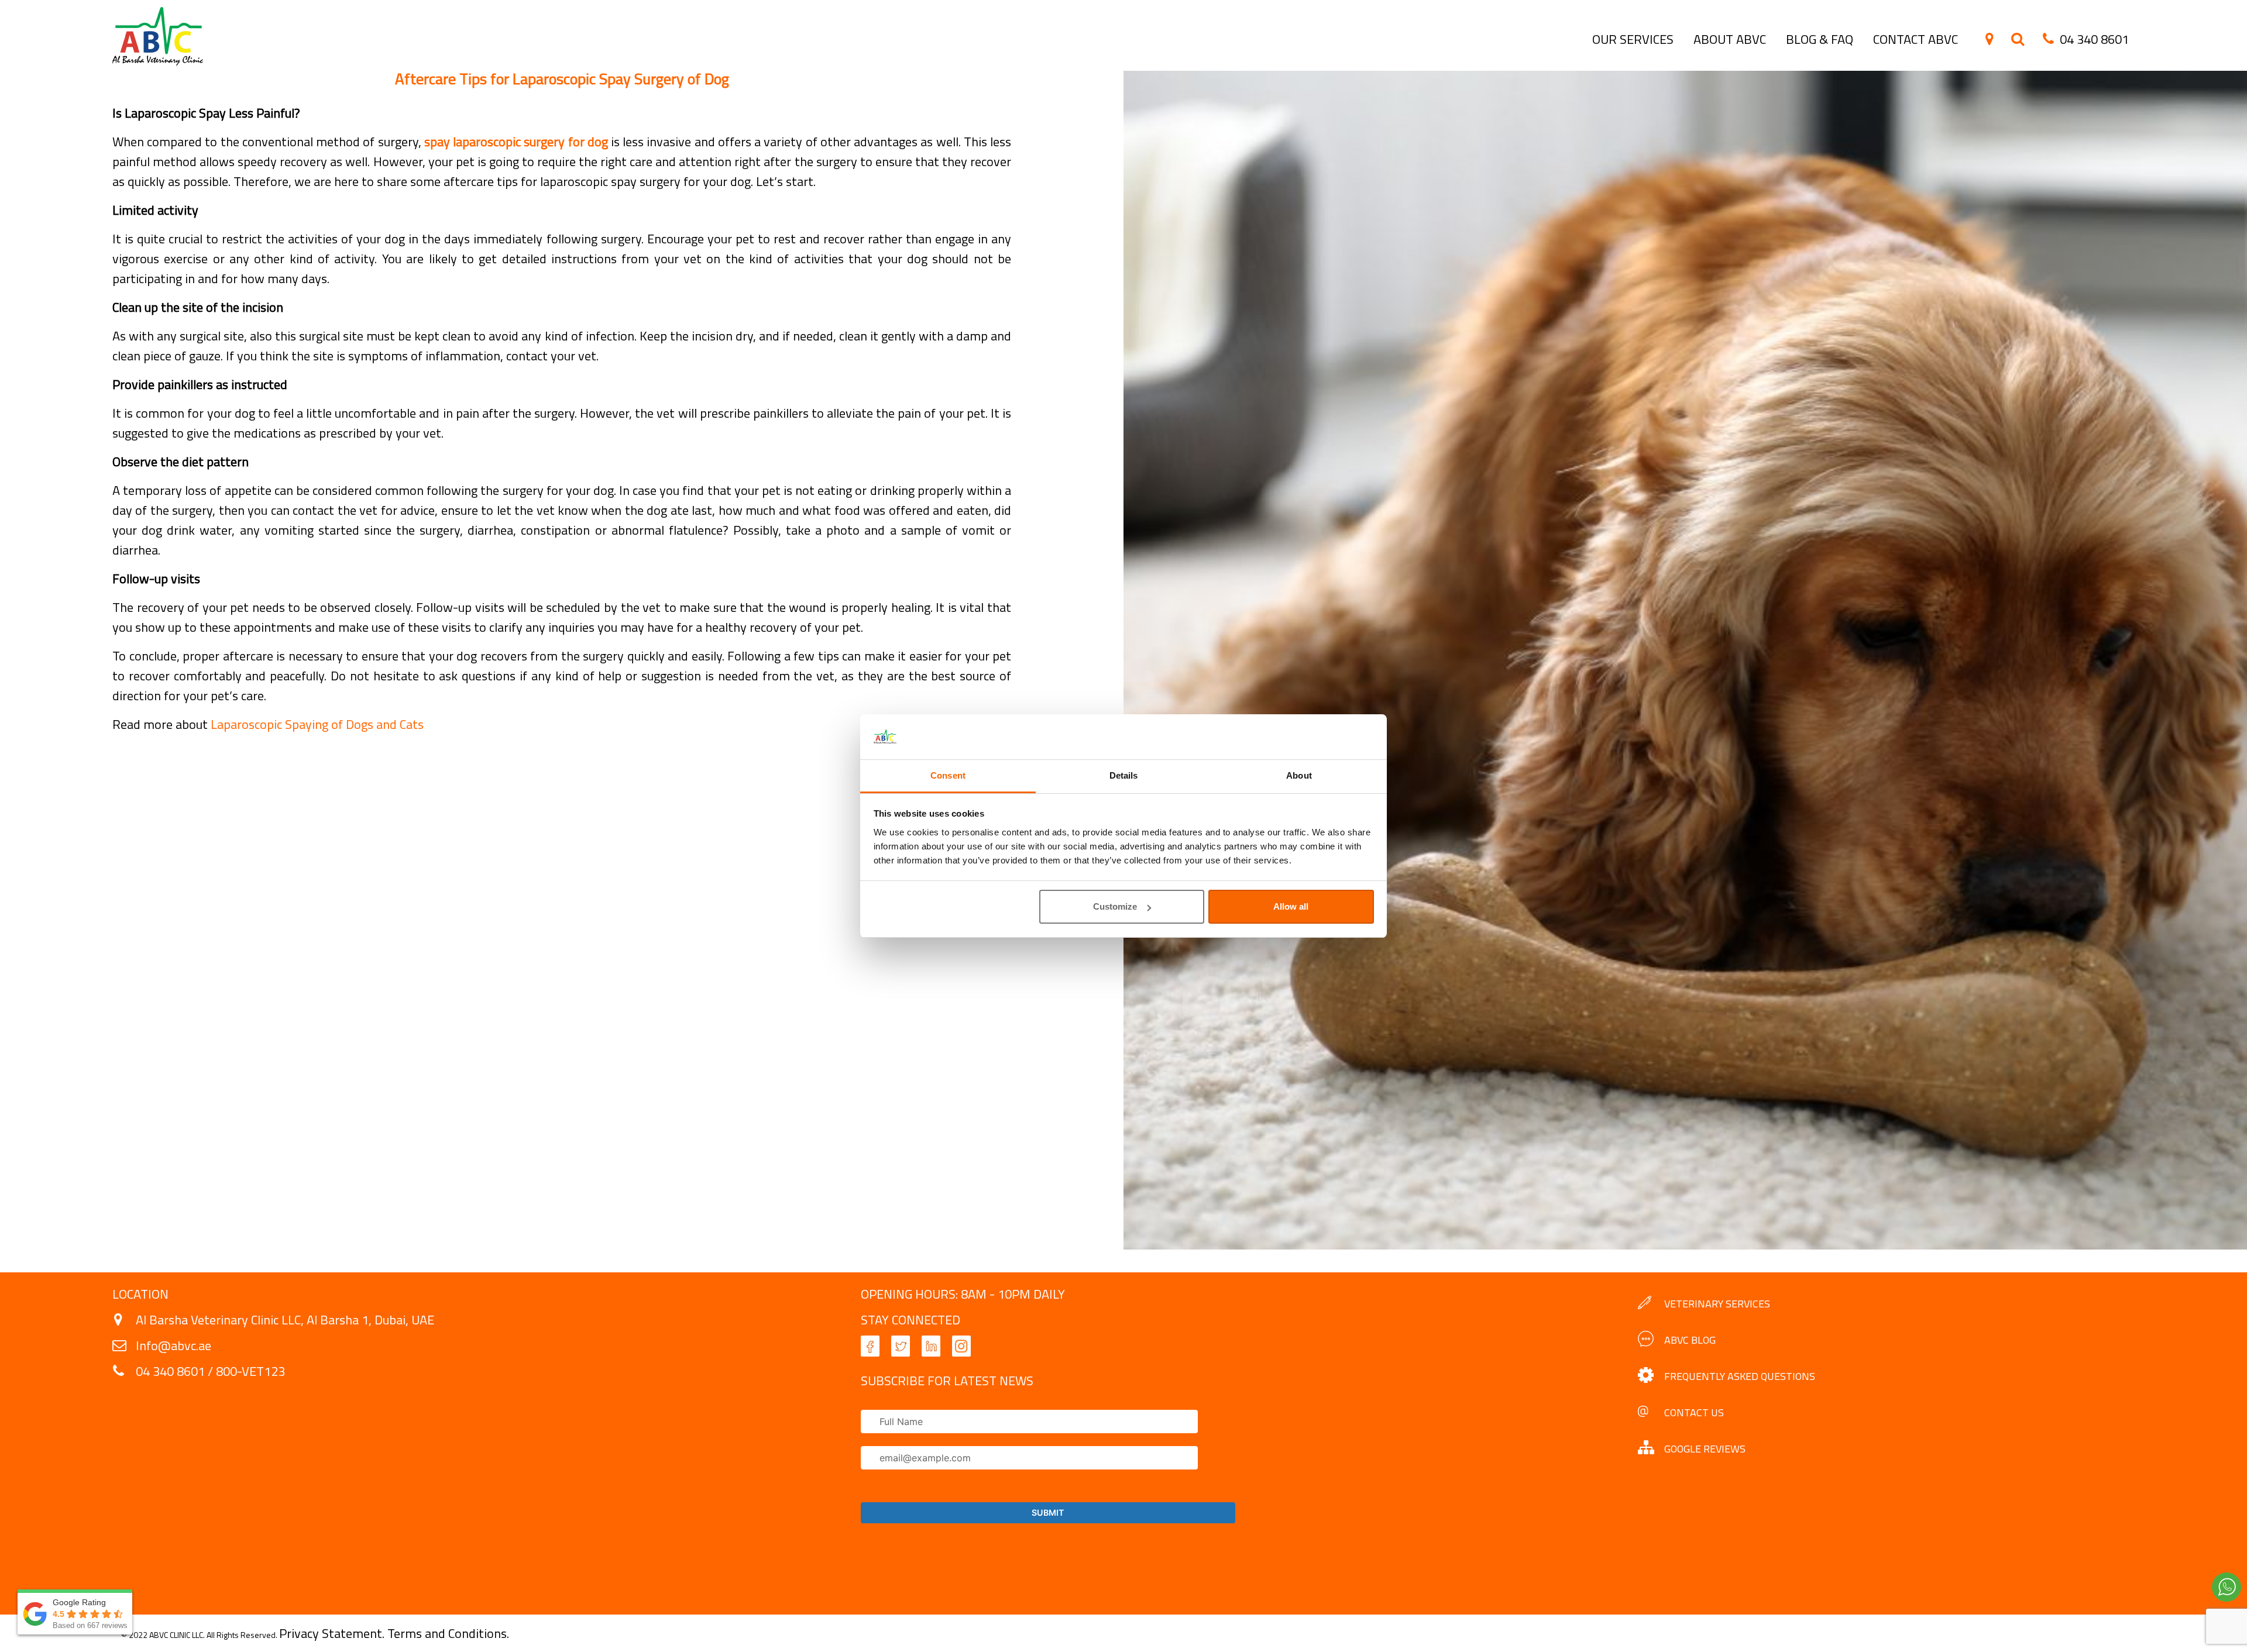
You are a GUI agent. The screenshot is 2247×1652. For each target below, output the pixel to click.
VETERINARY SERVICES (1717, 1304)
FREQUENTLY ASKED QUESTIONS (1740, 1376)
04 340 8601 (170, 1371)
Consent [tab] (948, 775)
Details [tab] (1124, 775)
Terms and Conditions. (448, 1633)
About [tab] (1299, 775)
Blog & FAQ (1820, 39)
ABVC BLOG (1690, 1340)
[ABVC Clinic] (158, 61)
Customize (1115, 906)
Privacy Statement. (333, 1633)
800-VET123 (250, 1371)
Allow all (1291, 906)
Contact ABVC (1916, 39)
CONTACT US (1694, 1412)
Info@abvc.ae (173, 1345)
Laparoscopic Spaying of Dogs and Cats (317, 724)
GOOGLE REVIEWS (1705, 1449)
